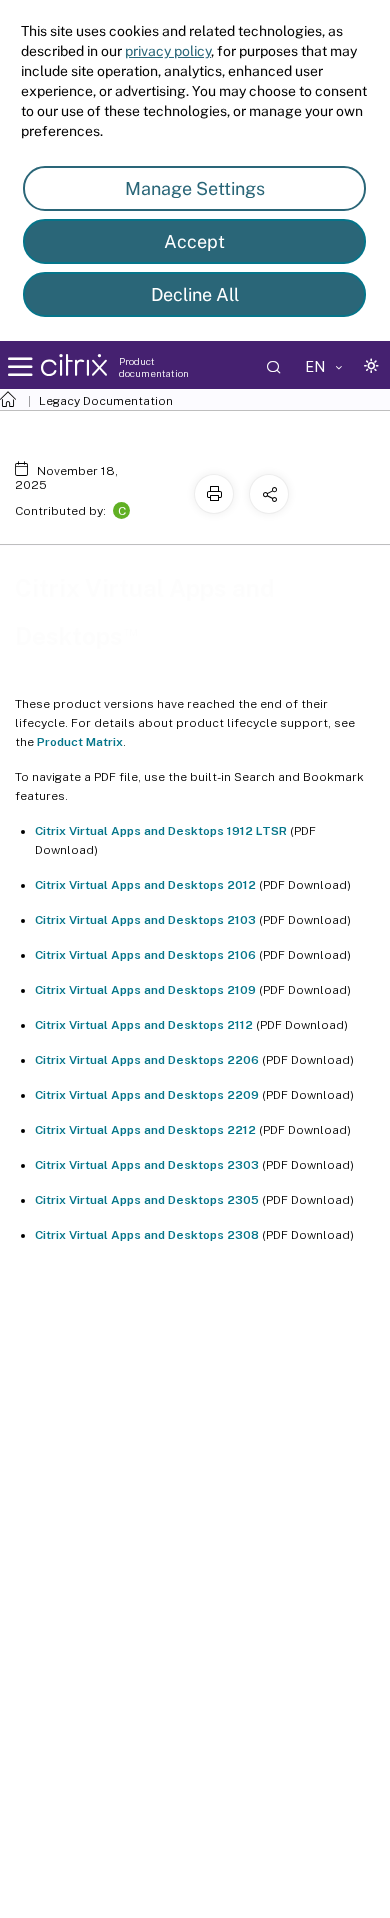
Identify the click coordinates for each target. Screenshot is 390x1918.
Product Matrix (80, 742)
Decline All (195, 294)
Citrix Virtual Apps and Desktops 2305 (147, 1200)
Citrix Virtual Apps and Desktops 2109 (145, 990)
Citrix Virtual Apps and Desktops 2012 (145, 885)
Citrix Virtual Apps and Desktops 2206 (147, 1060)
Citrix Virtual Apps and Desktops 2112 (144, 1025)
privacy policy (168, 51)
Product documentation (154, 367)
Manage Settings (195, 188)
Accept (194, 241)
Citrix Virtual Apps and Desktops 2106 (145, 955)
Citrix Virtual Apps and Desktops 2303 (147, 1165)
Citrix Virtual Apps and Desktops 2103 (145, 920)
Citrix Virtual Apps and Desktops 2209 (147, 1095)
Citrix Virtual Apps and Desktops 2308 (147, 1235)
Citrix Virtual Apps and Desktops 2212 (145, 1130)
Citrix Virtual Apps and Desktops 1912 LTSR (161, 831)
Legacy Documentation (106, 401)
